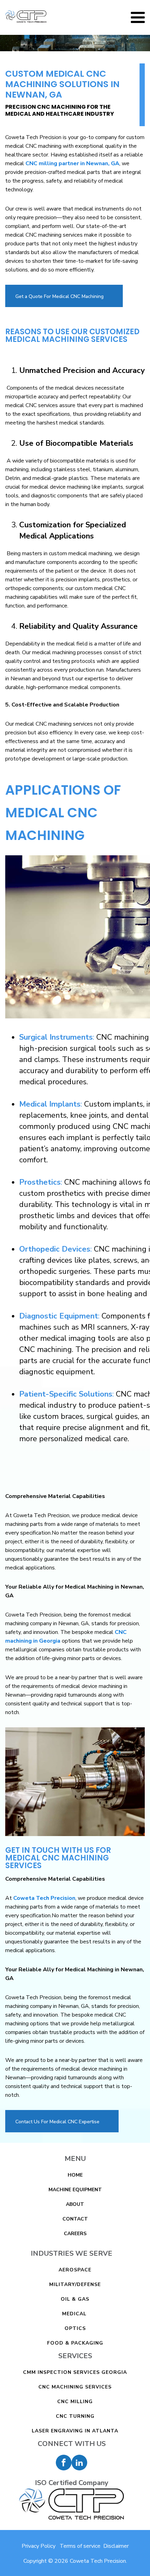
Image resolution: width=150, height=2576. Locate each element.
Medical (75, 2314)
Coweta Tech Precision (44, 1898)
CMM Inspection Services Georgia (75, 2372)
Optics (75, 2328)
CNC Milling (75, 2402)
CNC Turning (75, 2416)
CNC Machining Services (75, 2387)
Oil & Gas (75, 2299)
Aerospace (75, 2270)
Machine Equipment (75, 2190)
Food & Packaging (75, 2343)
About (75, 2204)
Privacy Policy (39, 2546)
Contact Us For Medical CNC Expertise (57, 2122)
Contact (75, 2219)
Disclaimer (116, 2546)
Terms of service (80, 2546)
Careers (75, 2234)
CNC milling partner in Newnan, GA (72, 163)
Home (75, 2175)
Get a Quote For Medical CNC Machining (59, 296)
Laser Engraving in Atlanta (75, 2431)
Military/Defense (75, 2284)
